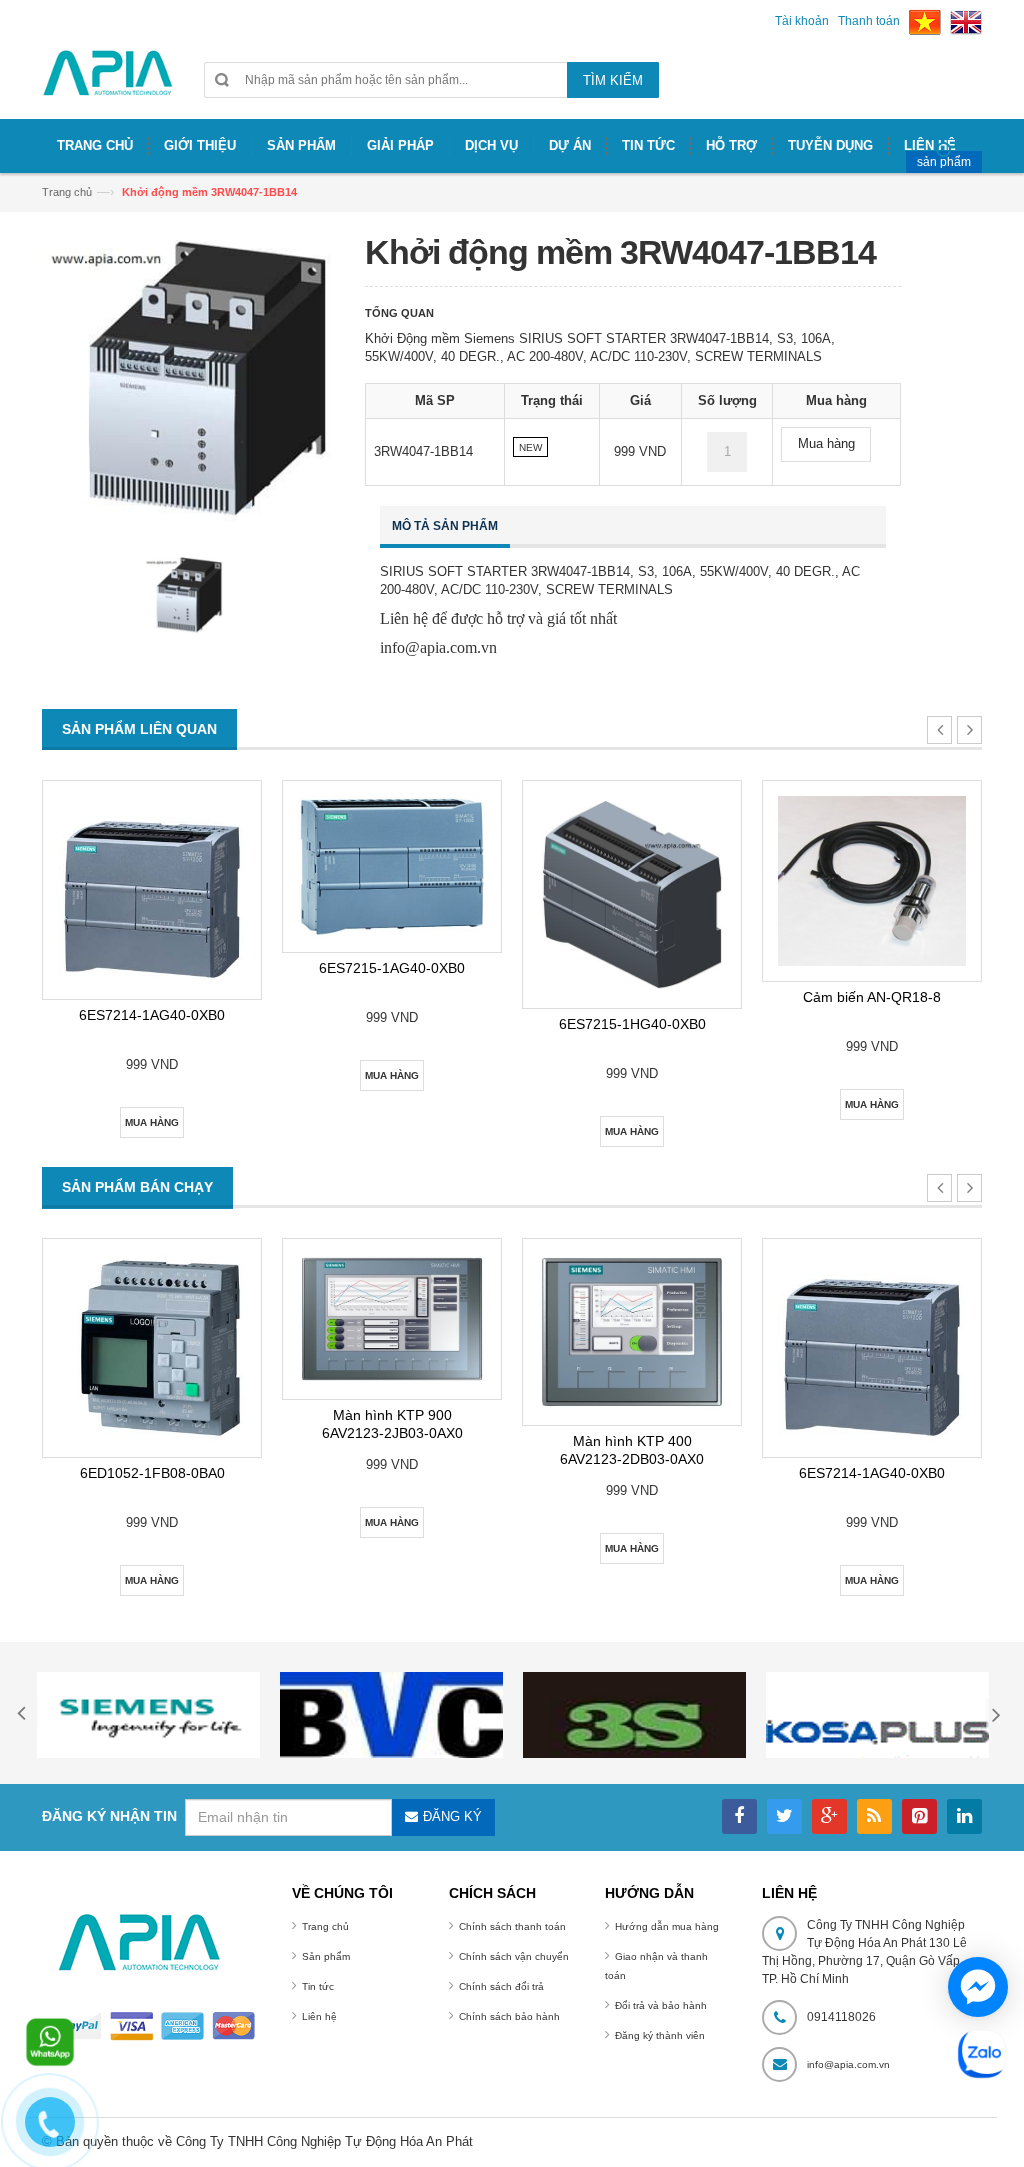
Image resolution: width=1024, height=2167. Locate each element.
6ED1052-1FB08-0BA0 (152, 1473)
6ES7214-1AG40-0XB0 (152, 1015)
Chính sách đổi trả (501, 1986)
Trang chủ (67, 192)
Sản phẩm (326, 1956)
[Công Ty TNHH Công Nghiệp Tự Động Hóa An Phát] (108, 81)
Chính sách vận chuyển (514, 1956)
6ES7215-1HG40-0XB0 (632, 1024)
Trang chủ (325, 1926)
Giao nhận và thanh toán (656, 1966)
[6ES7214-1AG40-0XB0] (152, 890)
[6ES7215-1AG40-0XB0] (392, 866)
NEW (530, 447)
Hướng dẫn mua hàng (667, 1926)
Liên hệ (319, 2016)
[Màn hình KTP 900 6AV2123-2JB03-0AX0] (392, 1319)
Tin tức (318, 1986)
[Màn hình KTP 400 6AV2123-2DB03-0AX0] (632, 1331)
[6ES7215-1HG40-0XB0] (632, 894)
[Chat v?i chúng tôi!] (978, 1987)
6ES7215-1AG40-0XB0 (392, 968)
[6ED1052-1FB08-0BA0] (152, 1348)
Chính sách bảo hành (509, 2016)
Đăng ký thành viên (660, 2035)
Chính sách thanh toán (512, 1926)
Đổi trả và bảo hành (661, 2005)
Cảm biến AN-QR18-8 (872, 997)
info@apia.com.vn (848, 2064)
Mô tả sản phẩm (445, 526)
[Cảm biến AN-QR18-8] (872, 881)
